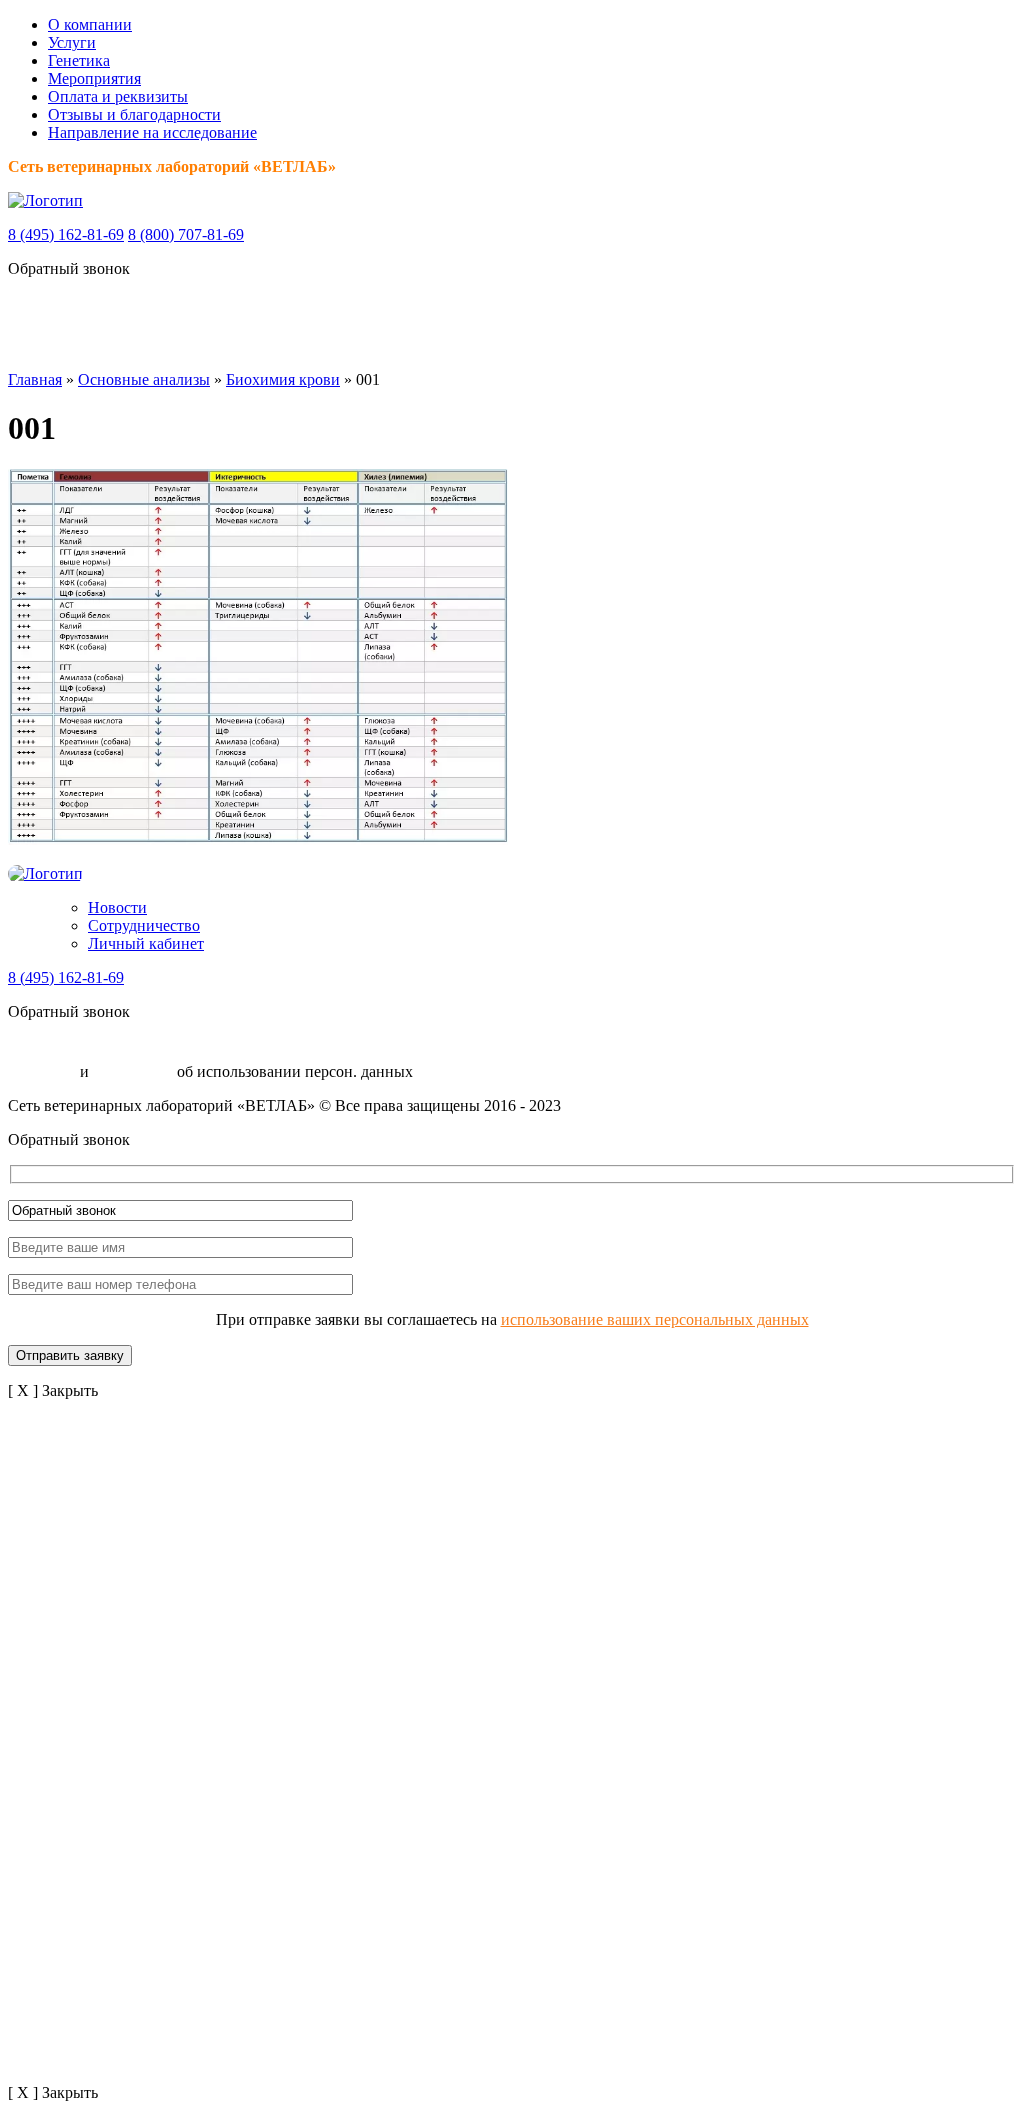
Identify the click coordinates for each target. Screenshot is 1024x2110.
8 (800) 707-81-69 (186, 234)
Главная (35, 379)
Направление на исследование (152, 132)
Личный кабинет (146, 943)
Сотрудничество (144, 925)
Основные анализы (144, 379)
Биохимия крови (283, 379)
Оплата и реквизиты (118, 96)
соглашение (133, 1071)
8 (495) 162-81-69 (66, 234)
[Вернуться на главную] (45, 200)
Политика (42, 1071)
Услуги (72, 42)
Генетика (79, 60)
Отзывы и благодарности (134, 114)
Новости (117, 907)
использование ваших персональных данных (655, 1319)
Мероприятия (94, 78)
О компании (90, 24)
